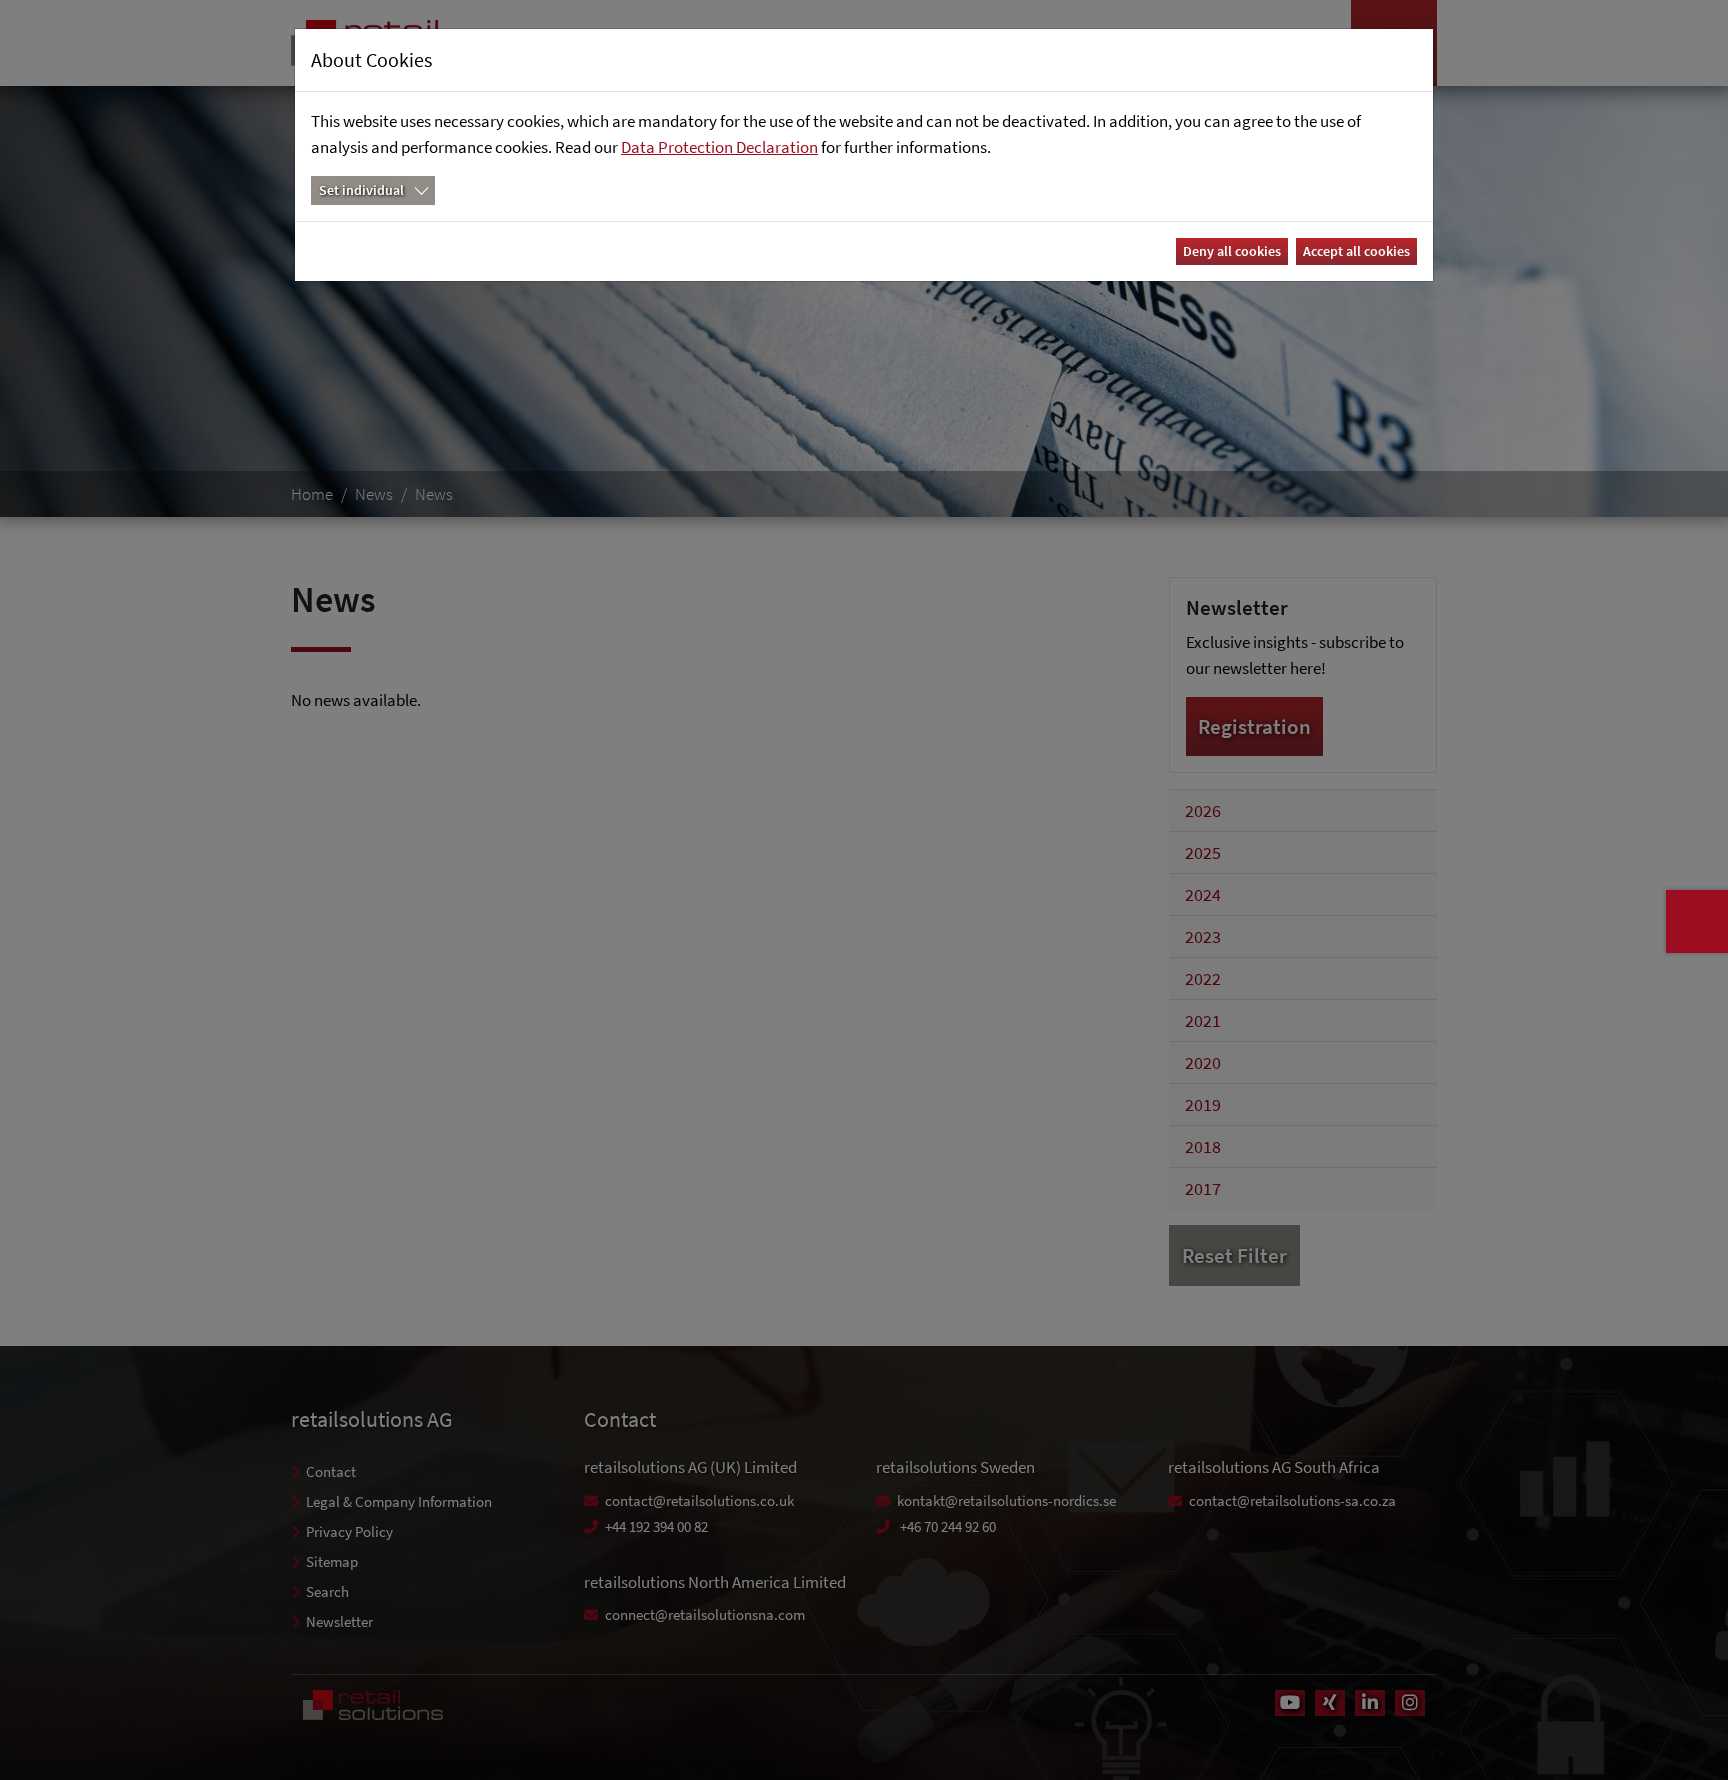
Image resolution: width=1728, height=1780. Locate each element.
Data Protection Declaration (719, 147)
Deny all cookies (1232, 251)
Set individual (361, 190)
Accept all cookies (1356, 251)
